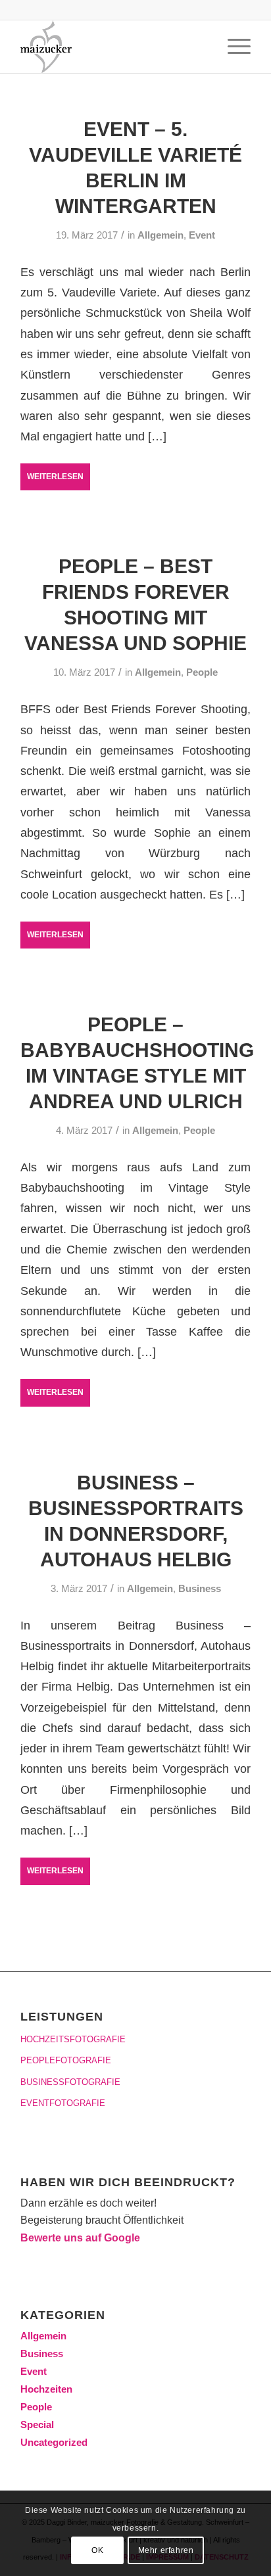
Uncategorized (54, 2442)
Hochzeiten (46, 2389)
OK (97, 2550)
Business (200, 1589)
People (202, 672)
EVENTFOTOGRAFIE (63, 2103)
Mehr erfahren (166, 2550)
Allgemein (160, 235)
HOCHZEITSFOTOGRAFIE (73, 2039)
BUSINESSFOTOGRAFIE (70, 2082)
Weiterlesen (55, 477)
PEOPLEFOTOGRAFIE (66, 2060)
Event (202, 235)
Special (37, 2424)
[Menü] (233, 47)
